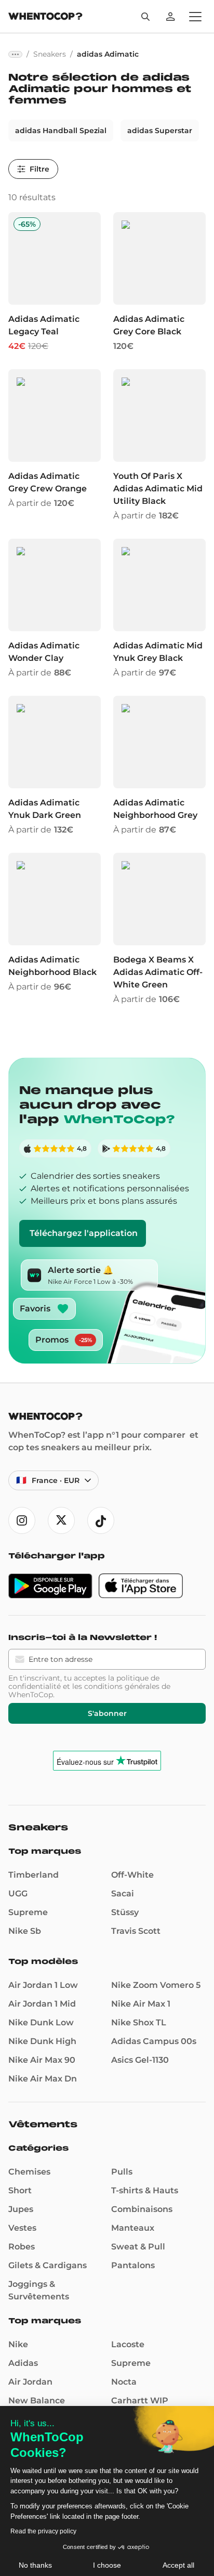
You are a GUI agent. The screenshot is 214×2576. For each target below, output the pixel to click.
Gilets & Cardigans (48, 2265)
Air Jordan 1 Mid (42, 2004)
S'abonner (107, 1713)
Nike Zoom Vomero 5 (156, 1985)
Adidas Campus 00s (154, 2041)
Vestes (22, 2228)
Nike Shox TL (139, 2022)
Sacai (123, 1894)
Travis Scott (136, 1931)
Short (20, 2190)
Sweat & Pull (138, 2247)
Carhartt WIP (140, 2401)
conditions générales (122, 1686)
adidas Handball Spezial (61, 131)
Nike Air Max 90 (42, 2060)
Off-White (132, 1875)
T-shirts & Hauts (145, 2190)
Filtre (39, 169)
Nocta (124, 2382)
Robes (22, 2247)
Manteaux (133, 2228)
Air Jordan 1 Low (43, 1985)
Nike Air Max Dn (43, 2079)
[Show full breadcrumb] (15, 54)
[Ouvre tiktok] (101, 1520)
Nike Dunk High (42, 2041)
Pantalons (133, 2265)
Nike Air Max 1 (141, 2004)
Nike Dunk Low (41, 2022)
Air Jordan (30, 2382)
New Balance (37, 2401)
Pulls (122, 2172)
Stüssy (125, 1912)
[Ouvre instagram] (22, 1520)
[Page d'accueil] (45, 17)
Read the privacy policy (43, 2531)
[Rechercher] (145, 17)
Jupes (21, 2209)
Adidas (23, 2363)
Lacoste (128, 2344)
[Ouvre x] (61, 1520)
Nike (18, 2344)
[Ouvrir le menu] (195, 17)
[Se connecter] (170, 17)
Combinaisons (142, 2209)
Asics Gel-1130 (140, 2060)
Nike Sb (25, 1931)
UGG (18, 1894)
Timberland (34, 1875)
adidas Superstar (160, 131)
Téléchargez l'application (84, 1233)
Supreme (28, 1912)
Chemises (29, 2172)
